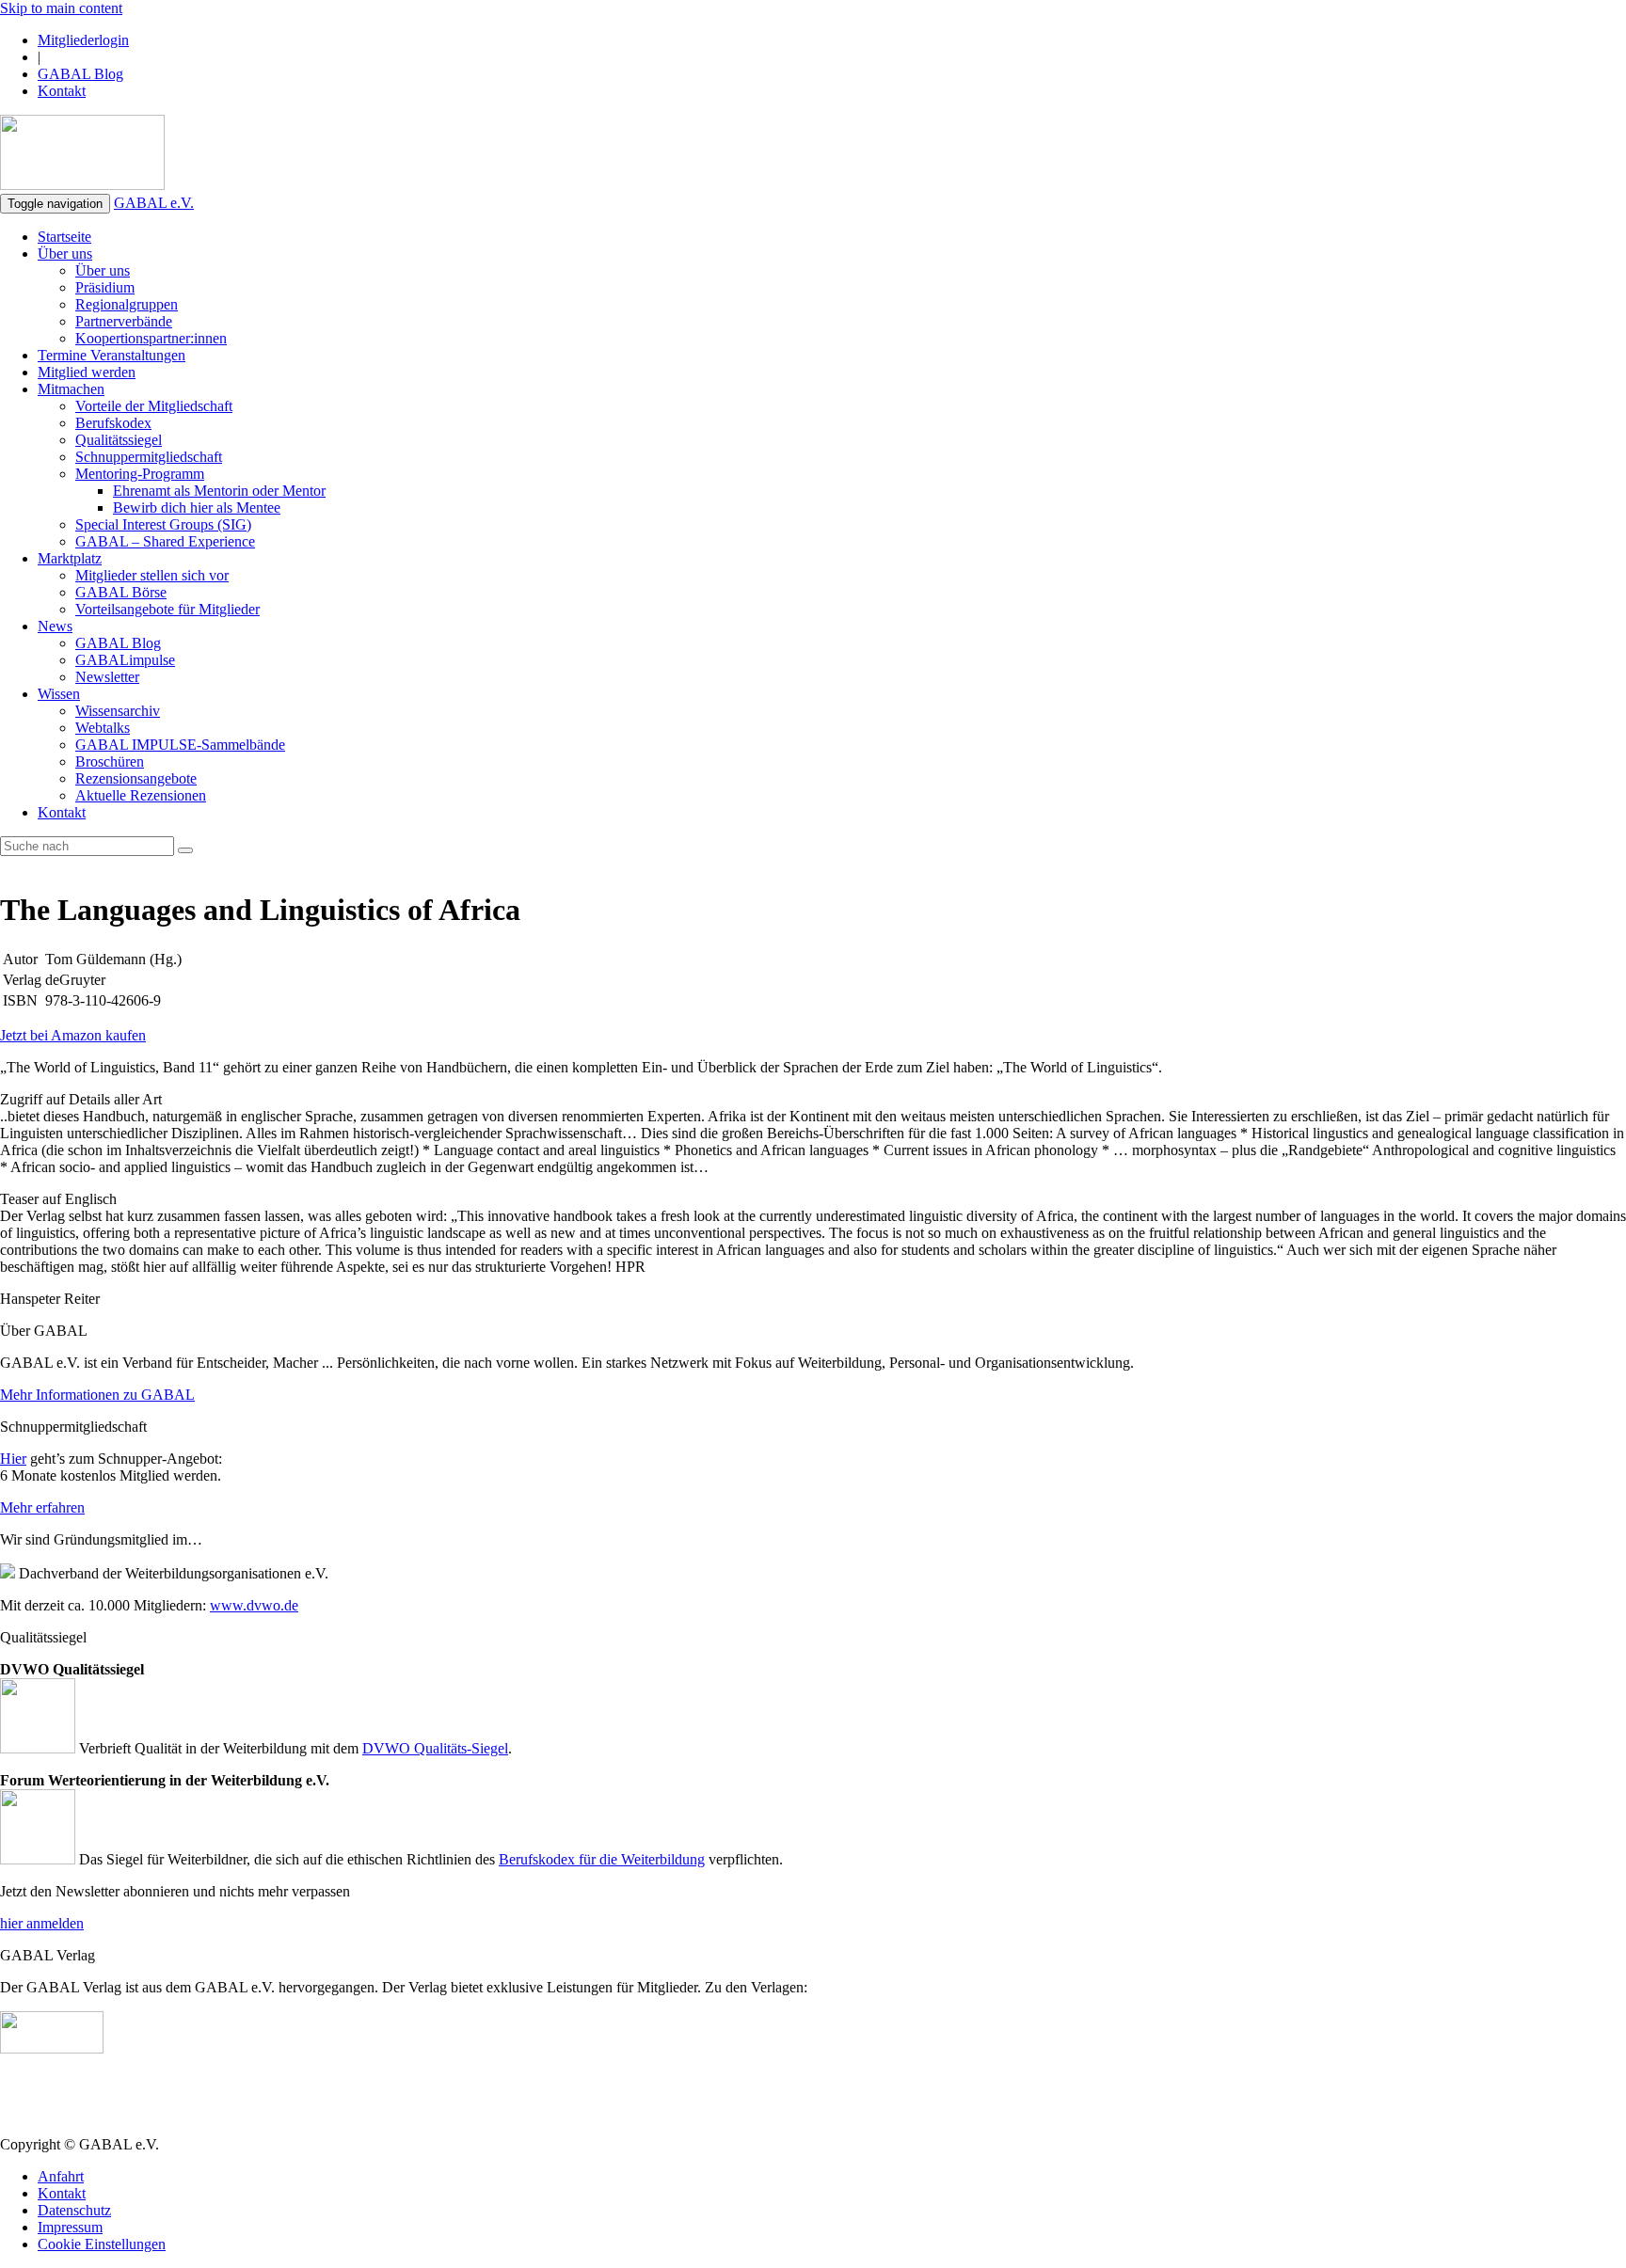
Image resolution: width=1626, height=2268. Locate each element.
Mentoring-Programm (140, 474)
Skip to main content (61, 8)
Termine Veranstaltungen (112, 355)
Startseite (64, 237)
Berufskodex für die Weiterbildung (602, 1859)
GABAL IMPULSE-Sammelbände (180, 745)
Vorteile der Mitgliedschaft (154, 406)
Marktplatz (70, 558)
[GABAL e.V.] (82, 154)
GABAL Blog (80, 74)
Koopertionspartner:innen (151, 338)
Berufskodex (113, 423)
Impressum (70, 2227)
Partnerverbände (124, 321)
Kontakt (62, 91)
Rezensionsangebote (136, 778)
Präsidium (105, 287)
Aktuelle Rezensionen (141, 795)
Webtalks (103, 728)
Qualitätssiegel (119, 440)
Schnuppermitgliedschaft (149, 457)
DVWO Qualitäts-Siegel (435, 1748)
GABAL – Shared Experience (165, 541)
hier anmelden (42, 1923)
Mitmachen (71, 389)
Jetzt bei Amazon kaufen (73, 1035)
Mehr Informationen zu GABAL (97, 1395)
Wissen (59, 694)
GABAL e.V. (154, 203)
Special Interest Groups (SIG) (163, 524)
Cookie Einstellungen (102, 2244)
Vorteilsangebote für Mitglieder (167, 609)
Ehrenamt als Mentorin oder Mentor (219, 491)
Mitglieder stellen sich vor (152, 575)
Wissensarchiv (118, 711)
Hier (13, 1459)
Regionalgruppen (127, 304)
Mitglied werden (87, 372)
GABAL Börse (121, 592)
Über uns (65, 254)
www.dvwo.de (254, 1605)
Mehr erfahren (42, 1507)
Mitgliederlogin (83, 40)
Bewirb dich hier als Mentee (197, 508)
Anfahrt (61, 2176)
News (55, 626)
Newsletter (107, 677)
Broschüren (110, 761)
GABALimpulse (125, 660)
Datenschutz (74, 2210)
